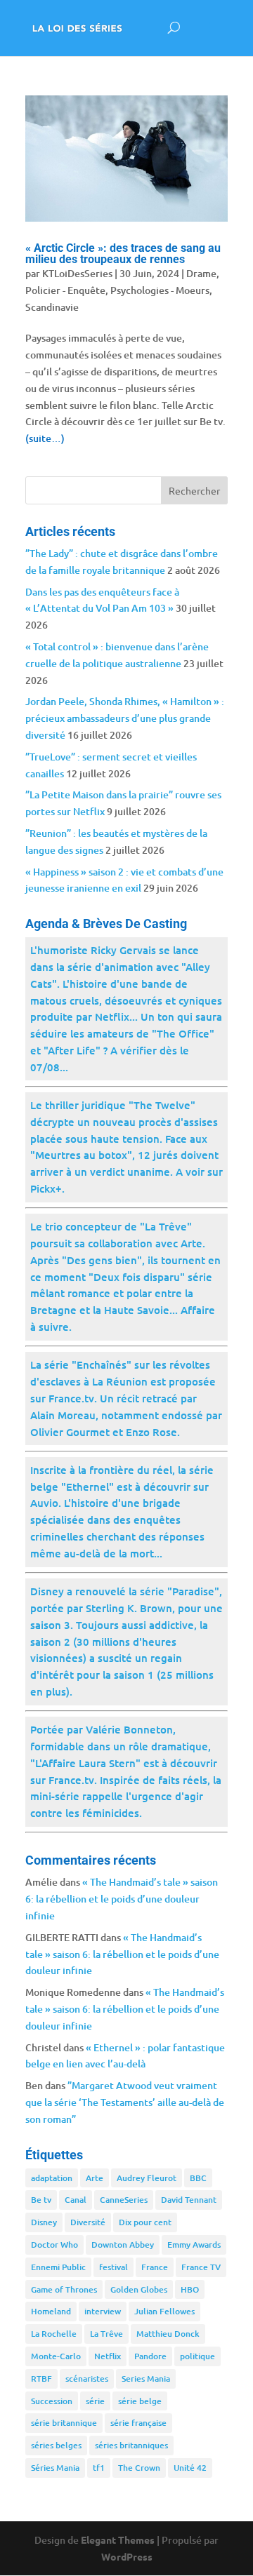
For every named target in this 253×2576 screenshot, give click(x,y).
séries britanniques (131, 2445)
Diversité (88, 2222)
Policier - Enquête (65, 290)
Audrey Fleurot (147, 2178)
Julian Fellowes (164, 2311)
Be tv (41, 2200)
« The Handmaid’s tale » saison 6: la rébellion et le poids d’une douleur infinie (122, 1899)
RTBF (41, 2379)
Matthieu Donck (168, 2334)
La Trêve (106, 2334)
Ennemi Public (58, 2267)
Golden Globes (139, 2289)
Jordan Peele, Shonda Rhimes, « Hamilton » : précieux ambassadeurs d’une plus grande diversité (125, 718)
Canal (76, 2200)
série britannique (64, 2423)
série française (138, 2423)
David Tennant (189, 2200)
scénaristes (87, 2379)
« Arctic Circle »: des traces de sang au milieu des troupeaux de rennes (123, 254)
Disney (44, 2222)
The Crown (139, 2468)
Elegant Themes (118, 2540)
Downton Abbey (123, 2245)
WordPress (127, 2556)
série (95, 2401)
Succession (52, 2401)
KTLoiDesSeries (77, 273)
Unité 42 (190, 2468)
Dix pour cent (145, 2222)
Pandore (150, 2356)
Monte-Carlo (56, 2356)
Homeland (51, 2311)
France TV (201, 2267)
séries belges (56, 2445)
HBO (190, 2289)
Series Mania (146, 2379)
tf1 (99, 2468)
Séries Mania (55, 2468)
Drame (201, 273)
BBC (198, 2178)
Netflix (108, 2356)
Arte (95, 2178)
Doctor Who (54, 2245)
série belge (140, 2401)
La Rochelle (54, 2334)
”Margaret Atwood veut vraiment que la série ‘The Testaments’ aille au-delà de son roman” (125, 2102)
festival (113, 2267)
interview (103, 2311)
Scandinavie (52, 307)
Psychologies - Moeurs (160, 290)
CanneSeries (124, 2200)
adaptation (52, 2178)
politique (197, 2356)
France (155, 2267)
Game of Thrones (64, 2289)
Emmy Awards (194, 2245)
